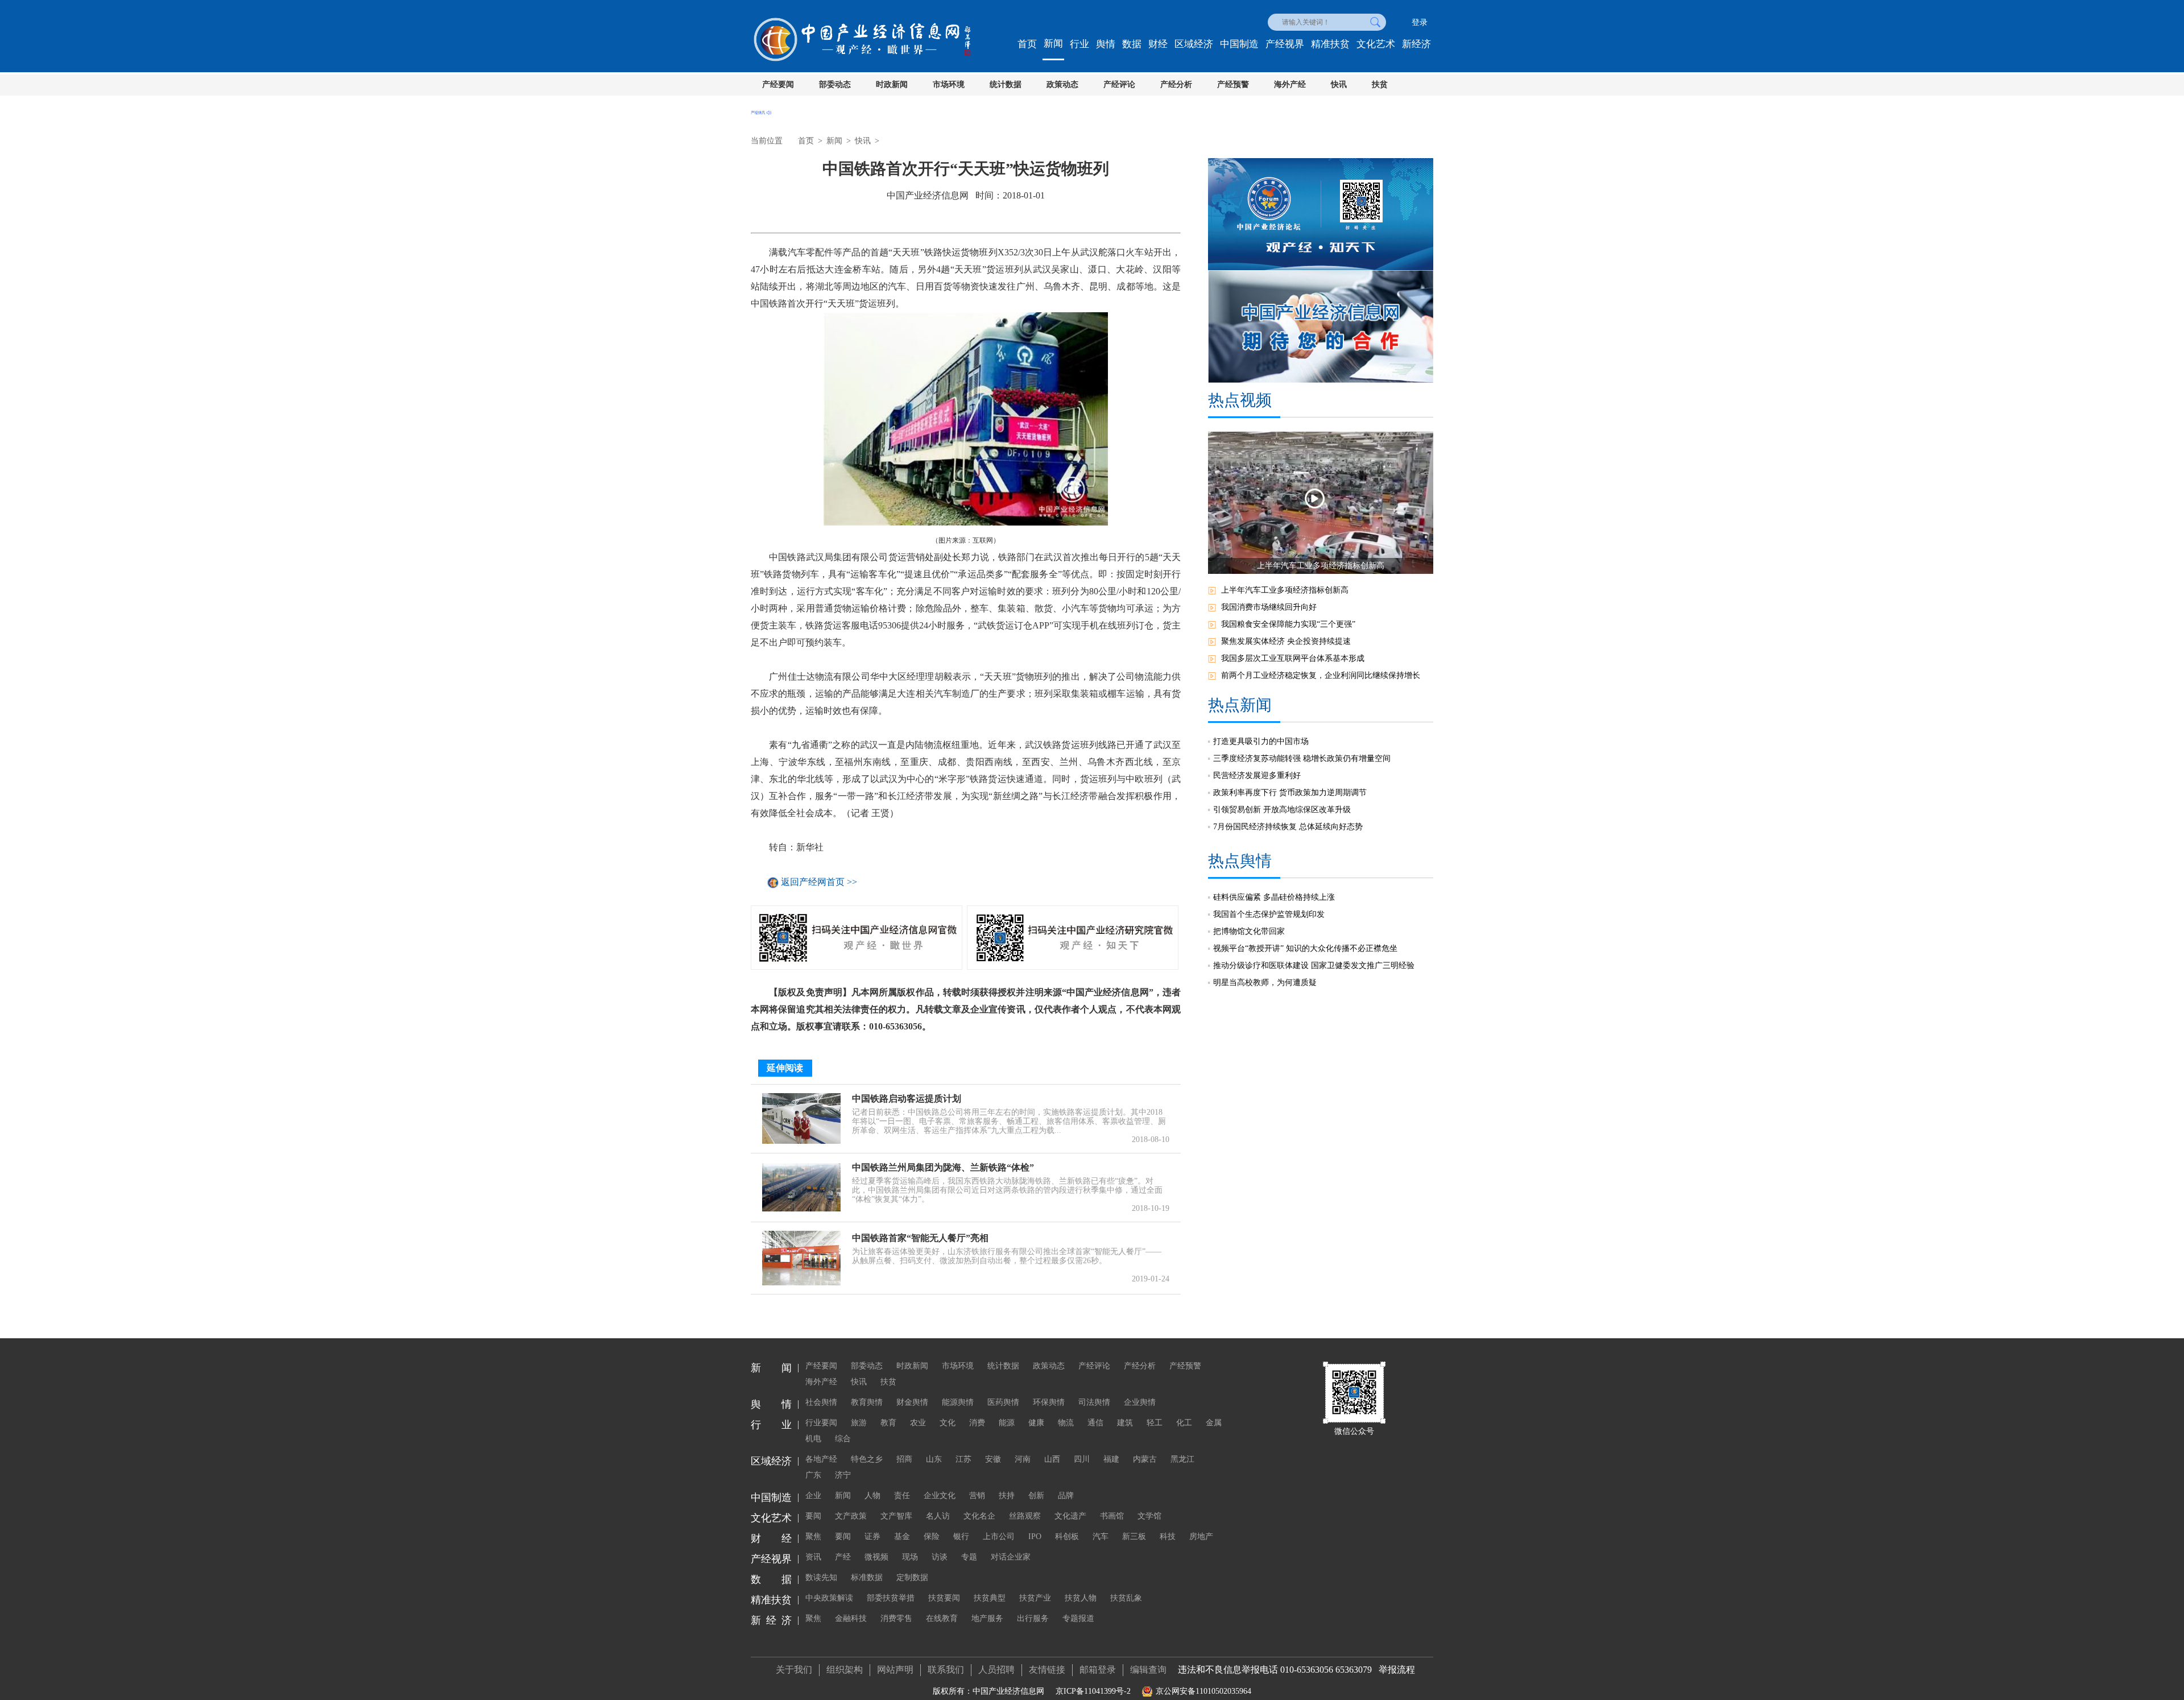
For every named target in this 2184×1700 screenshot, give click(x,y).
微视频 (876, 1557)
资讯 (813, 1557)
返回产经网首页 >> (819, 882)
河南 (1023, 1459)
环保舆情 (1049, 1402)
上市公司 (999, 1536)
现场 (910, 1557)
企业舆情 (1140, 1402)
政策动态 (1062, 84)
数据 (1132, 44)
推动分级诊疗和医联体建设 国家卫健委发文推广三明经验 (1314, 965)
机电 (813, 1439)
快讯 (1339, 84)
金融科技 (851, 1618)
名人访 (938, 1516)
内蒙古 (1145, 1459)
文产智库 (896, 1516)
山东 (934, 1459)
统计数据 (1006, 84)
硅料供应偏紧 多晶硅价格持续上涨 (1274, 897)
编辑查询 (1148, 1670)
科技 (1168, 1536)
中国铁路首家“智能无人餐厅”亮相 (920, 1238)
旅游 (859, 1423)
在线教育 (942, 1618)
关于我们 (794, 1670)
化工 (1184, 1423)
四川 (1082, 1459)
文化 (948, 1423)
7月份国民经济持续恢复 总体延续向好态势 (1288, 827)
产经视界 (1285, 44)
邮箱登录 (1098, 1670)
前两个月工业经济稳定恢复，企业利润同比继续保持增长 (1321, 675)
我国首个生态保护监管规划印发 (1269, 914)
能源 (1007, 1423)
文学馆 (1149, 1516)
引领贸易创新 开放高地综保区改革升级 (1282, 810)
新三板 (1134, 1536)
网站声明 (895, 1670)
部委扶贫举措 (891, 1598)
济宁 (843, 1475)
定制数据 (912, 1577)
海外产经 (1290, 84)
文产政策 (851, 1516)
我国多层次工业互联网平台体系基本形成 (1293, 658)
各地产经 (821, 1459)
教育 (888, 1423)
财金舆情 (912, 1402)
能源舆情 (958, 1402)
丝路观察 (1025, 1516)
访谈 (940, 1557)
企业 (813, 1496)
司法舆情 (1094, 1402)
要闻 (813, 1516)
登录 (1420, 22)
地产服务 (987, 1618)
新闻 (1053, 44)
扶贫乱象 (1126, 1598)
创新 (1036, 1496)
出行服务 (1033, 1618)
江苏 (963, 1459)
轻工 (1155, 1423)
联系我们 (946, 1670)
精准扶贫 (1330, 44)
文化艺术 (1376, 44)
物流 (1066, 1423)
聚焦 (813, 1536)
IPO (1035, 1536)
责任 (902, 1496)
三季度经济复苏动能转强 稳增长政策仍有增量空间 (1302, 758)
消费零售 (896, 1618)
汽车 (1101, 1536)
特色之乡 (867, 1459)
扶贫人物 (1081, 1598)
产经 (843, 1557)
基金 (902, 1536)
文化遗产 (1070, 1516)
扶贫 (1380, 84)
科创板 (1067, 1536)
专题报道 (1078, 1618)
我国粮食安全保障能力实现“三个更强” (1288, 624)
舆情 (1106, 44)
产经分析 (1176, 84)
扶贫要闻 (944, 1598)
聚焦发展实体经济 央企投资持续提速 (1286, 641)
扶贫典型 (990, 1598)
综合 (843, 1439)
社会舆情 (821, 1402)
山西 (1052, 1459)
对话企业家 (1011, 1557)
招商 (904, 1459)
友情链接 (1047, 1670)
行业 (1079, 44)
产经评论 (1119, 84)
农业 (918, 1423)
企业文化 (940, 1496)
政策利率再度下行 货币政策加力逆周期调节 (1290, 793)
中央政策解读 (829, 1598)
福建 (1111, 1459)
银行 (961, 1536)
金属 (1214, 1423)
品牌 (1066, 1496)
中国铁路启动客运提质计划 (907, 1099)
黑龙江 (1182, 1459)
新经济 (1416, 44)
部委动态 (835, 84)
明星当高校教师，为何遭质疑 (1265, 983)
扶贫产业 (1035, 1598)
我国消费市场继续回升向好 (1269, 607)
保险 (932, 1536)
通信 (1095, 1423)
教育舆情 (867, 1402)
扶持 (1007, 1496)
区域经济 (1194, 44)
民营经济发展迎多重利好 (1257, 775)
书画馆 (1112, 1516)
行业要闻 (821, 1423)
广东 (813, 1475)
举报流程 (1397, 1670)
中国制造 (1239, 44)
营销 (977, 1496)
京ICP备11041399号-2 (1093, 1691)
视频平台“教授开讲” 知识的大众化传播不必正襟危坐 (1305, 948)
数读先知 (821, 1577)
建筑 (1125, 1423)
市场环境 (949, 84)
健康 (1036, 1423)
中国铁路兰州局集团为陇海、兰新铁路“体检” (943, 1167)
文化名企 (979, 1516)
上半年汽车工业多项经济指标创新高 (1285, 590)
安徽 (993, 1459)
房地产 (1201, 1536)
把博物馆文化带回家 (1249, 931)
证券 (872, 1536)
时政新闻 (892, 84)
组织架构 (845, 1670)
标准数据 (867, 1577)
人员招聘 (996, 1670)
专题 (969, 1557)
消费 (977, 1423)
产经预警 (1233, 84)
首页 (1027, 44)
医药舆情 (1003, 1402)
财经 (1158, 44)
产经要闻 (778, 84)
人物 (872, 1496)
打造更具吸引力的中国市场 (1261, 741)
